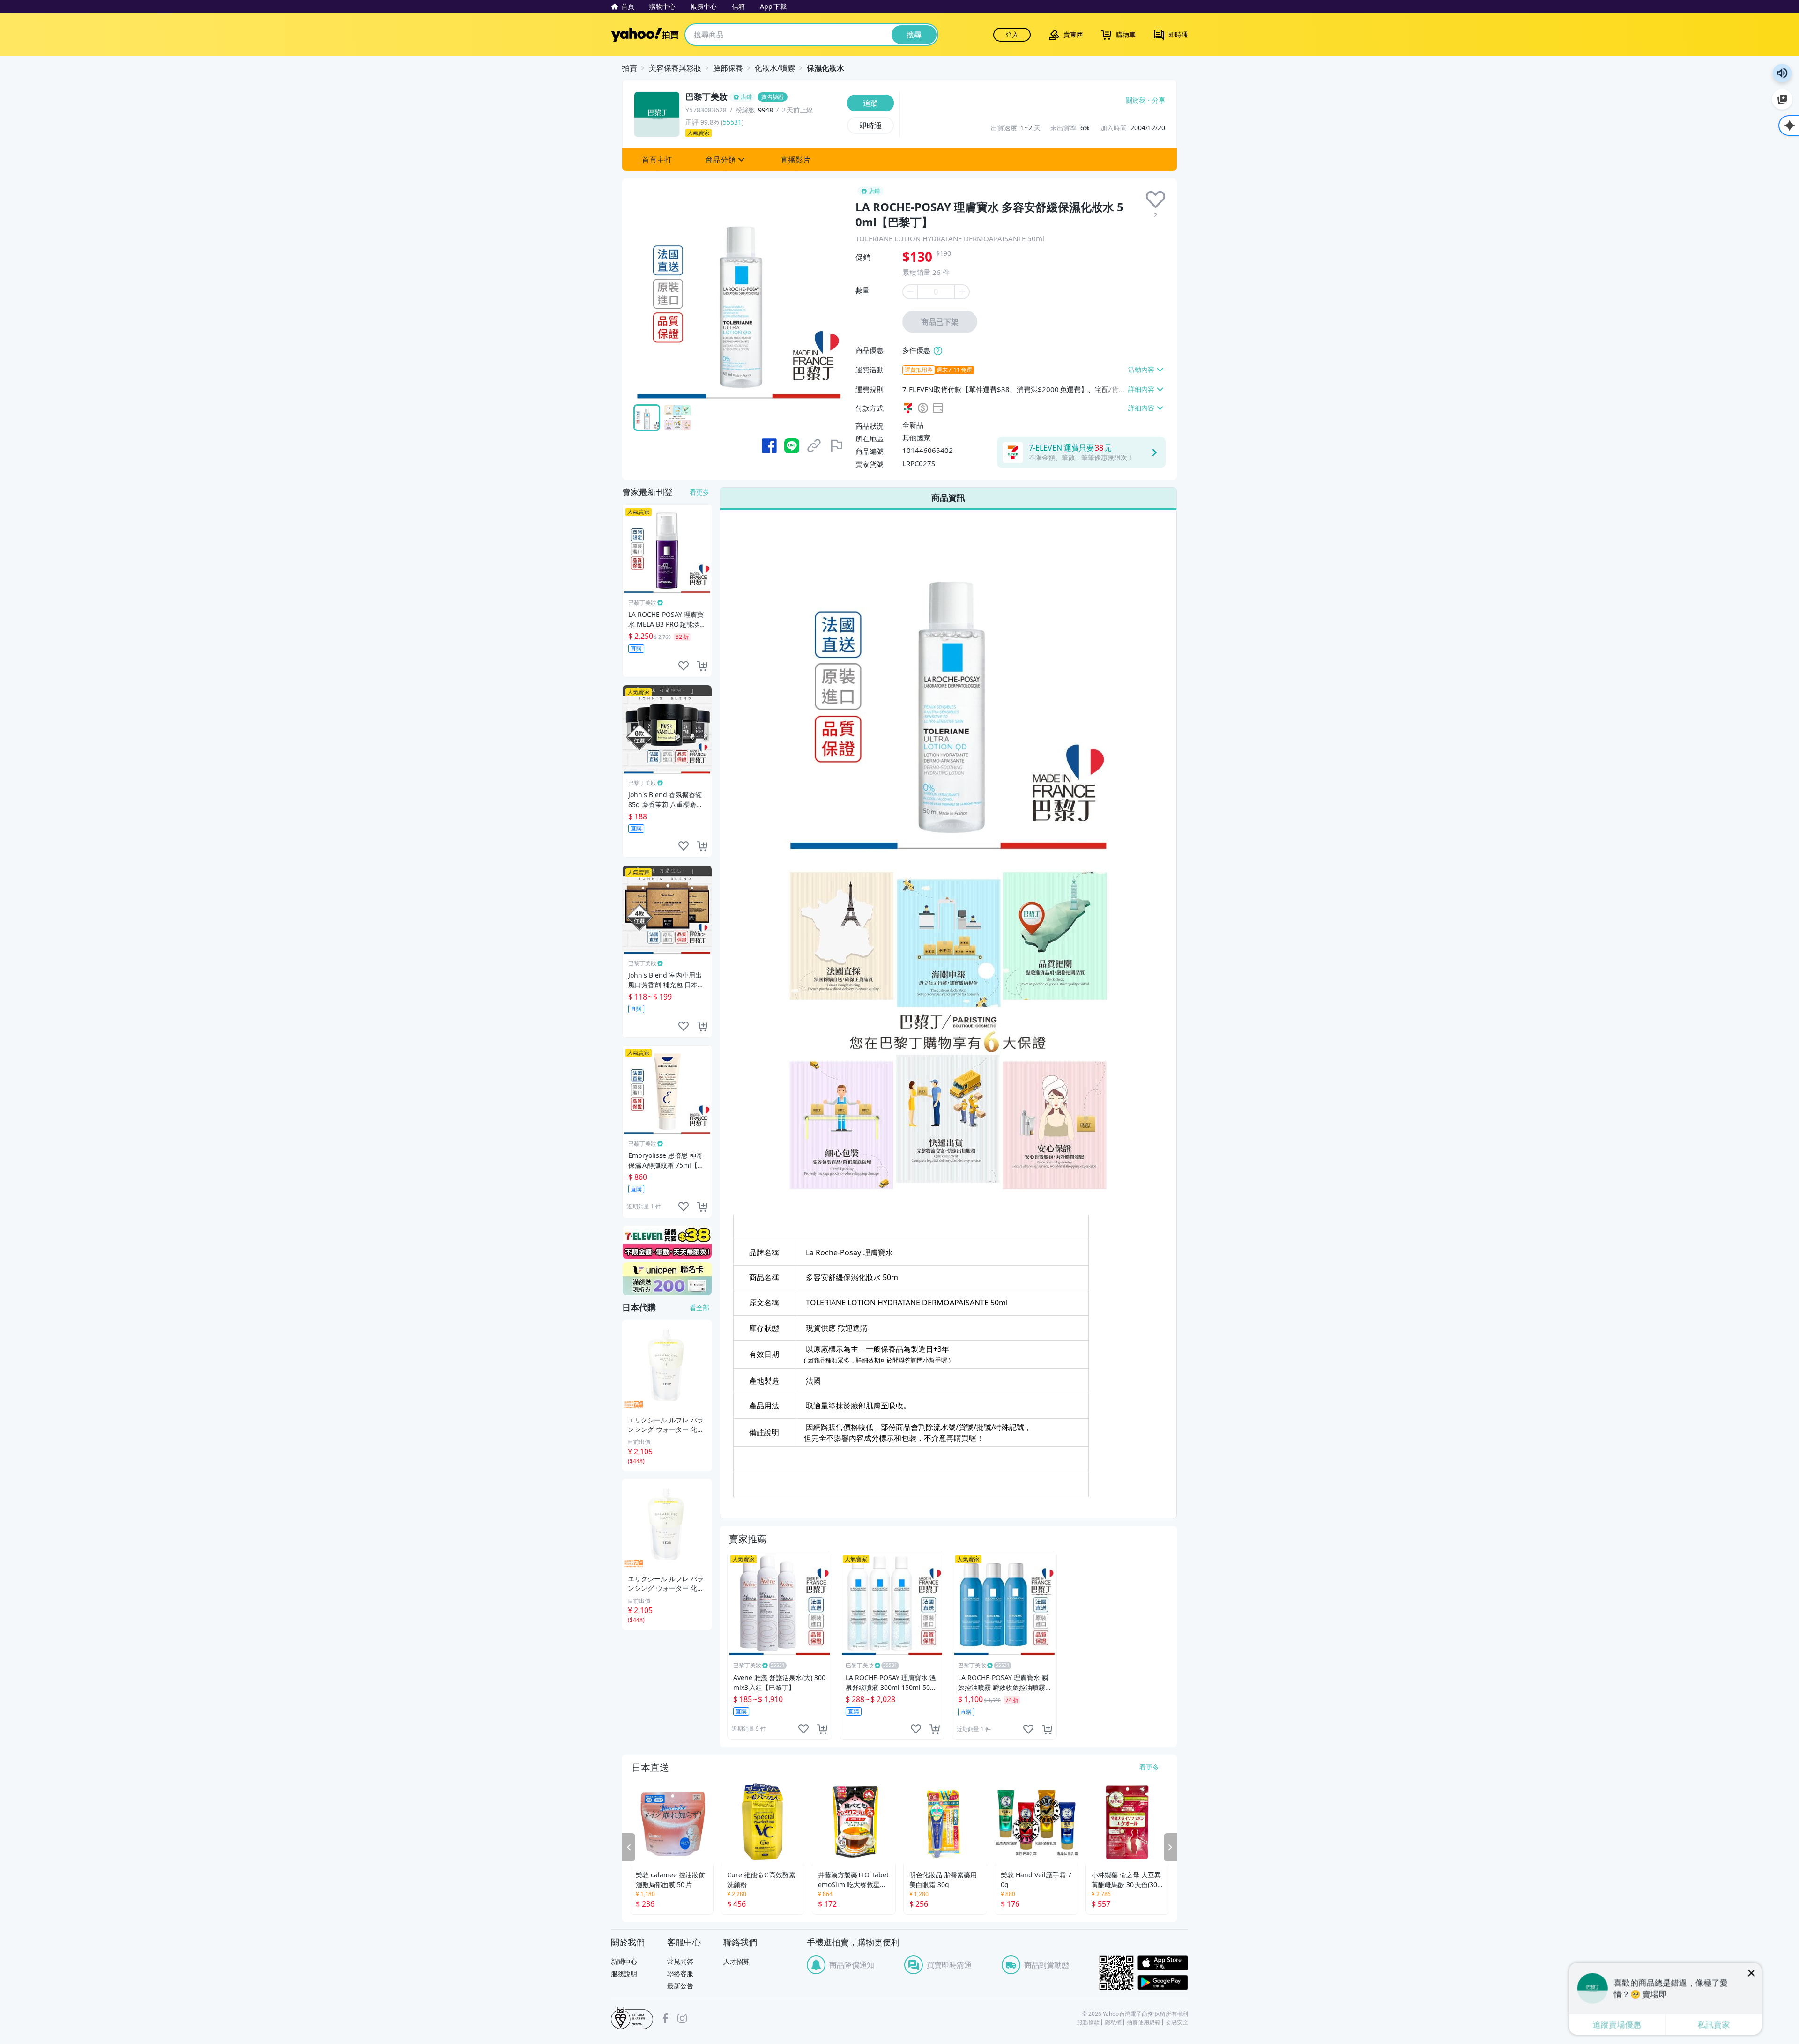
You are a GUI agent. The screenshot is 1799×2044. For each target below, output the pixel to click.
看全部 (699, 1307)
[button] (657, 160)
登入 (1012, 34)
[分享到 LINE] (792, 446)
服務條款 (1088, 2022)
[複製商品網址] (814, 446)
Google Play (1163, 1982)
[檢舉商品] (837, 446)
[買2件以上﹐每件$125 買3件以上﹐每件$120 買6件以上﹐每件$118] (938, 351)
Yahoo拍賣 (645, 35)
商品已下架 (940, 322)
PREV (629, 1847)
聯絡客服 (680, 1974)
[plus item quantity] (962, 292)
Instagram (682, 2018)
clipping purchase (822, 1729)
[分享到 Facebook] (769, 446)
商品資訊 (948, 497)
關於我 (1136, 100)
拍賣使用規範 (1144, 2022)
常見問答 (680, 1961)
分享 (1159, 100)
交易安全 (1177, 2022)
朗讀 (1782, 73)
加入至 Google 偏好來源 (1782, 99)
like (803, 1729)
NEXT (1170, 1847)
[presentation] (1156, 200)
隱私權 (1113, 2022)
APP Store (1163, 1963)
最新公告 (680, 1986)
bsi (632, 2018)
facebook (665, 2018)
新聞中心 (624, 1961)
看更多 (699, 492)
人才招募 (736, 1961)
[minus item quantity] (910, 292)
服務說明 (624, 1974)
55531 (732, 122)
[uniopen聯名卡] (667, 1279)
